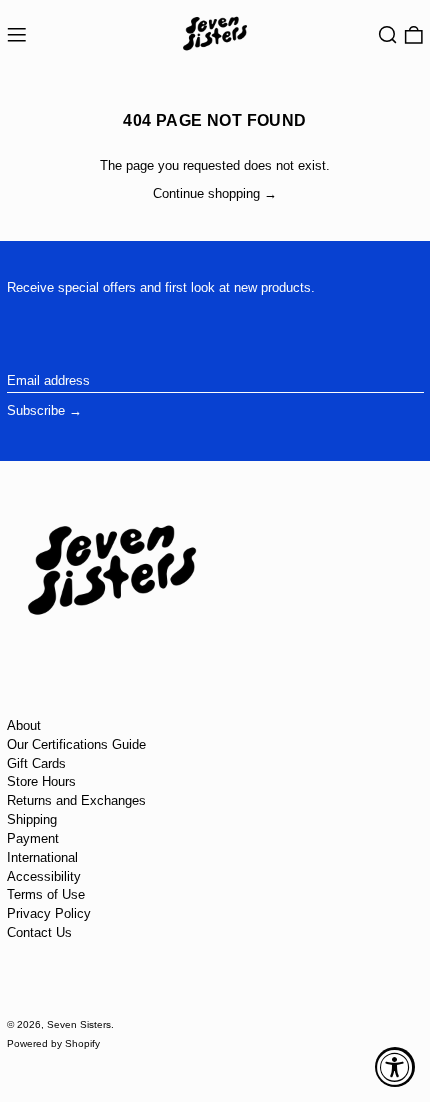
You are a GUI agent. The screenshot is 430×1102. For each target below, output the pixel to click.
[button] (388, 35)
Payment (33, 838)
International (42, 857)
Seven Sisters (79, 1024)
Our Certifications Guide (76, 744)
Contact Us (39, 932)
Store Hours (41, 781)
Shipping (32, 819)
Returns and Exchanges (76, 800)
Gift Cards (36, 763)
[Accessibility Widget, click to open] (395, 1067)
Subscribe (36, 410)
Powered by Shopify (53, 1043)
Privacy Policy (49, 913)
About (24, 725)
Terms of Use (46, 894)
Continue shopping (206, 193)
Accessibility (44, 876)
